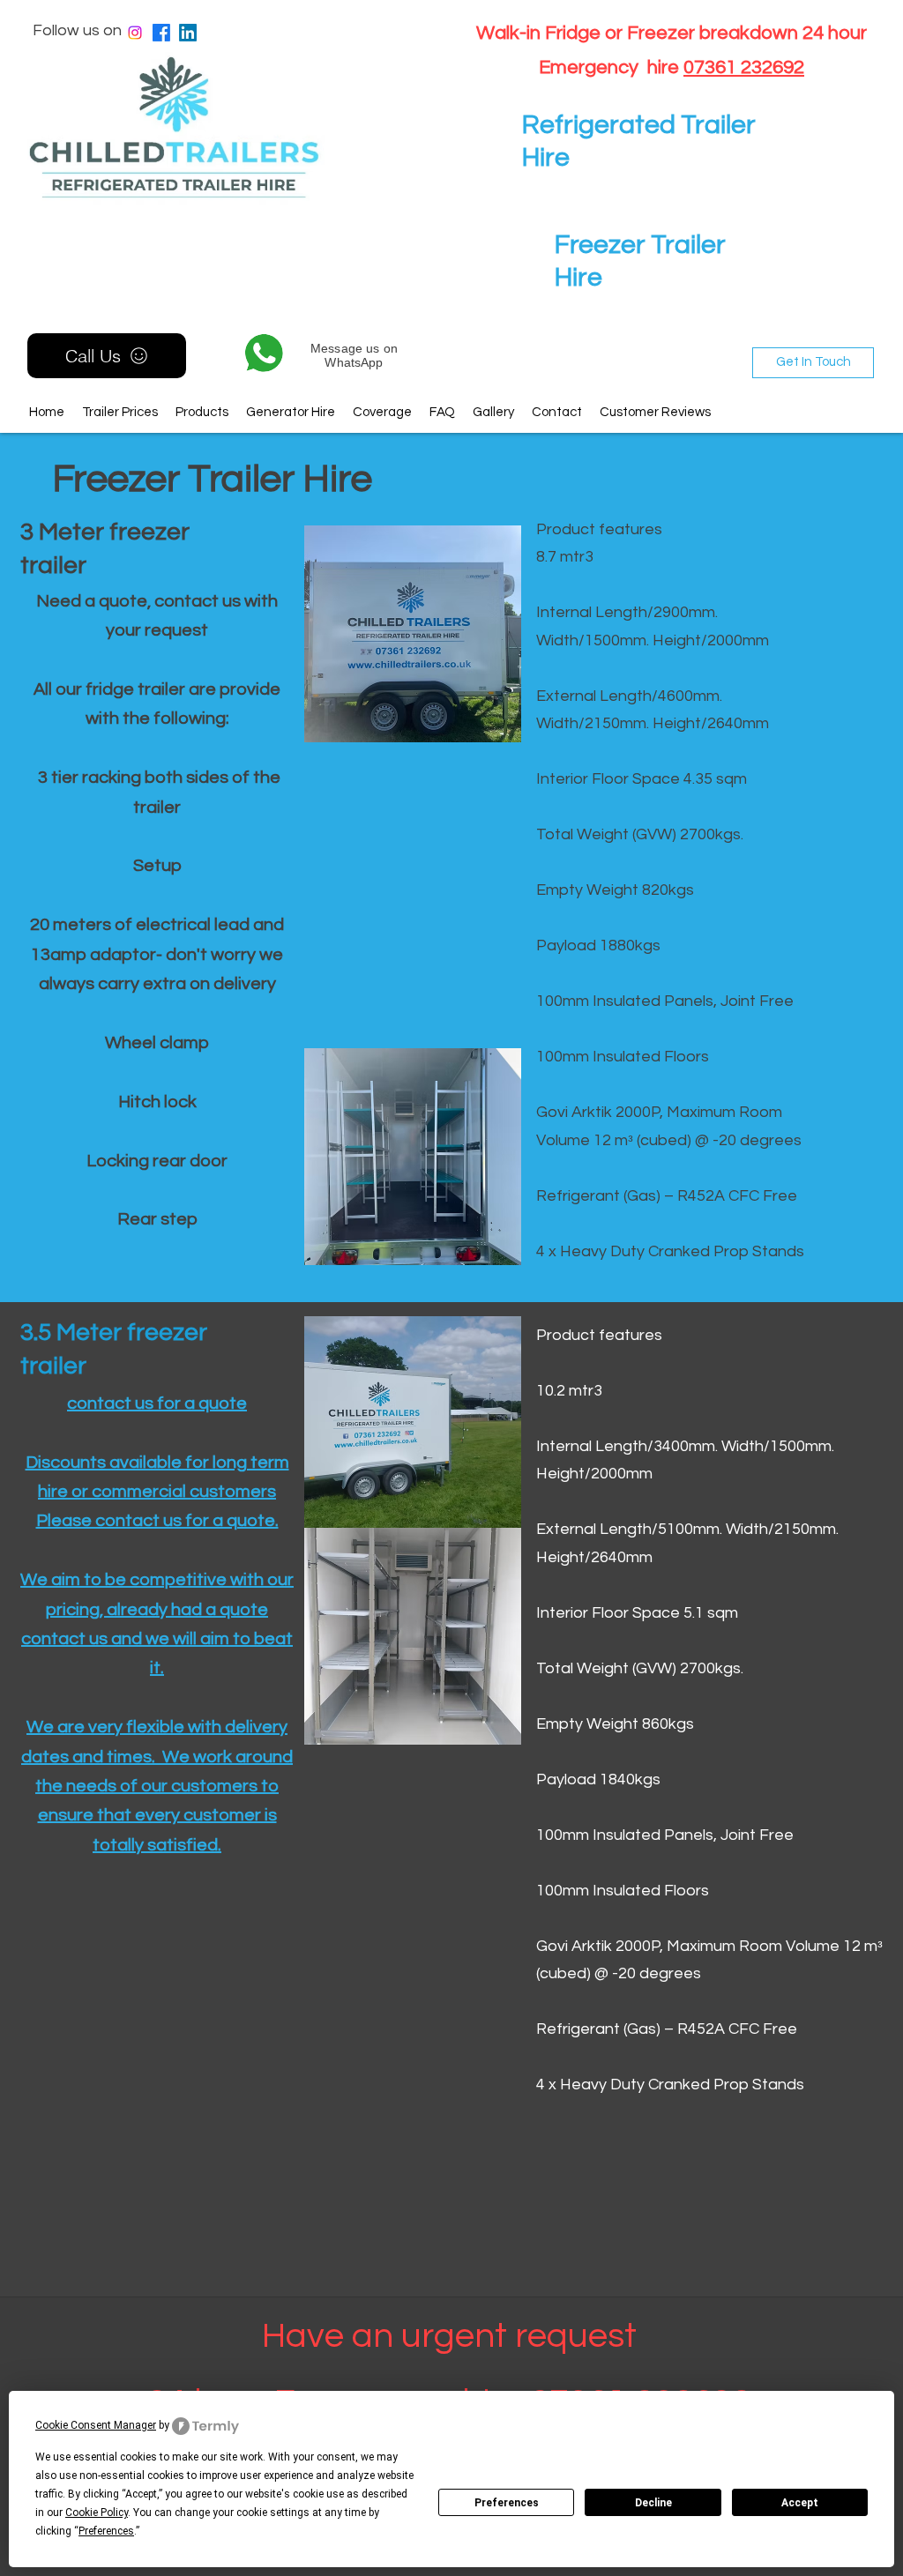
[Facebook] (161, 33)
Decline (653, 2503)
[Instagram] (135, 33)
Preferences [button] (106, 2531)
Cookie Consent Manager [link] (96, 2425)
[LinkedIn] (188, 33)
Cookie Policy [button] (97, 2513)
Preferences (507, 2503)
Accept (800, 2503)
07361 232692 (744, 67)
